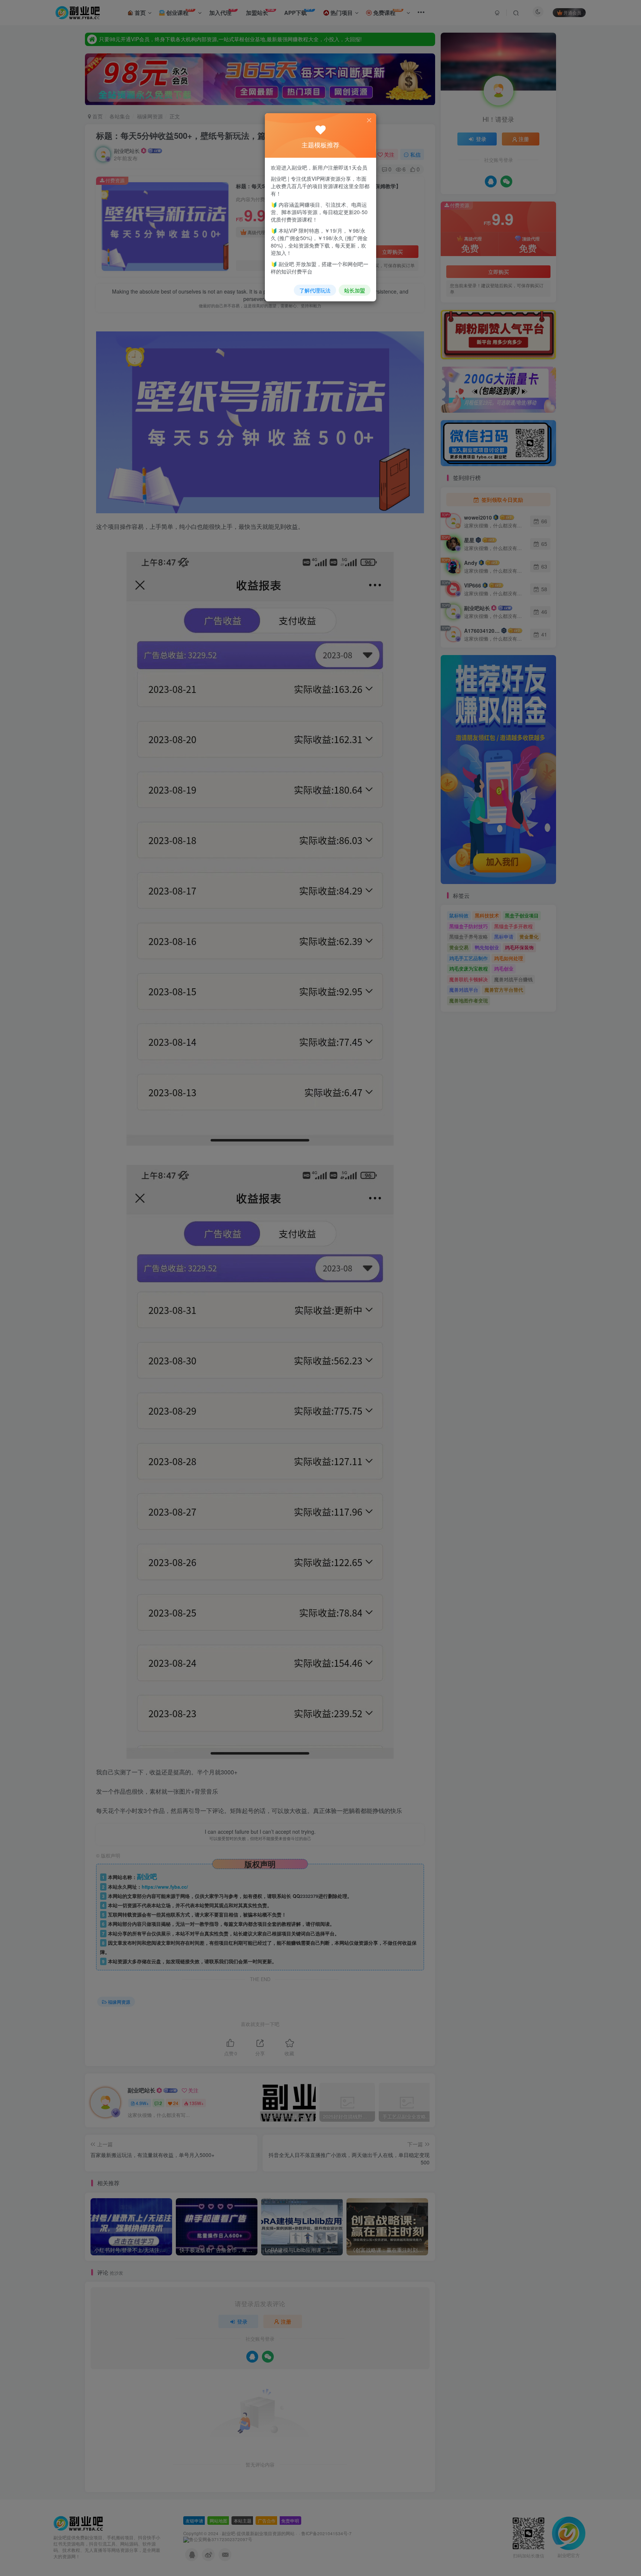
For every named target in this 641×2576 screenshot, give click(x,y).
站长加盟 (355, 290)
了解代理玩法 (315, 290)
